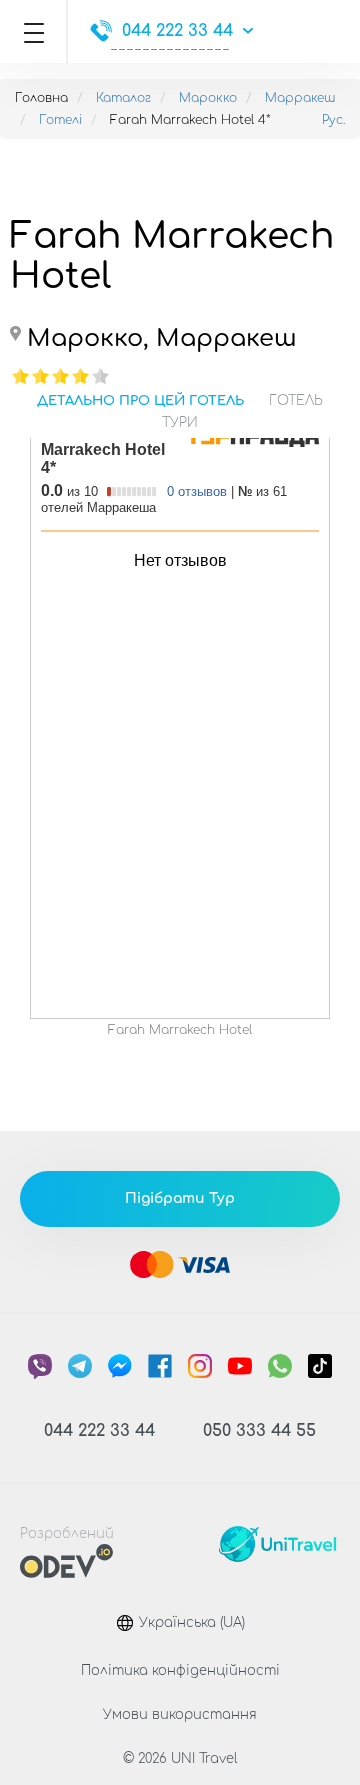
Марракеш (300, 98)
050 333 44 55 (259, 1431)
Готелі (60, 120)
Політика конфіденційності (180, 1671)
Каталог (123, 98)
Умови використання (180, 1715)
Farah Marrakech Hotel (180, 1030)
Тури (180, 423)
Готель (296, 401)
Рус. (333, 120)
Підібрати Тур (180, 1198)
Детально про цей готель (140, 401)
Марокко (208, 98)
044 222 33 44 (177, 31)
